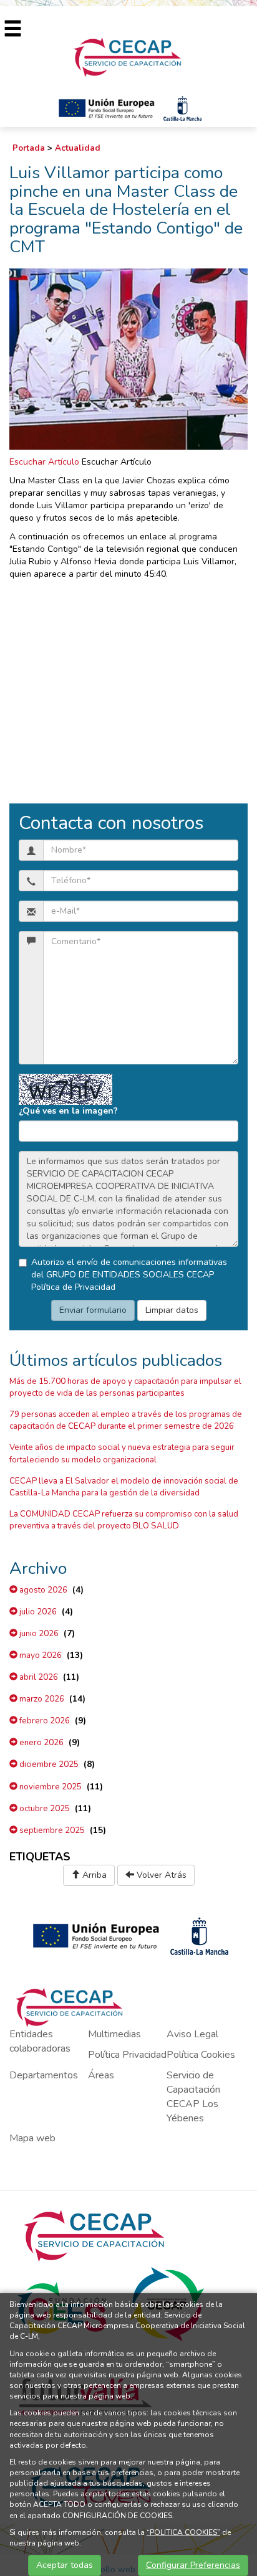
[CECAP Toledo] (128, 56)
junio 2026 (38, 1634)
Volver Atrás (160, 1875)
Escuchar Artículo (44, 462)
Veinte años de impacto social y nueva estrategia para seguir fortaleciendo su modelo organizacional (122, 1453)
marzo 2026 (41, 1699)
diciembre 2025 (48, 1764)
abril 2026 (38, 1677)
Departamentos (44, 2075)
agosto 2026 (42, 1590)
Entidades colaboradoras (40, 2041)
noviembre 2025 (50, 1787)
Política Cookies (201, 2055)
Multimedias (114, 2034)
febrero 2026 (44, 1721)
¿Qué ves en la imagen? (68, 1111)
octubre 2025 (44, 1809)
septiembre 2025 (51, 1830)
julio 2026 (37, 1612)
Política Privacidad (127, 2055)
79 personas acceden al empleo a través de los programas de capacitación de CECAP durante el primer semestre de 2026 (126, 1420)
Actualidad (78, 148)
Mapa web (32, 2138)
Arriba (93, 1875)
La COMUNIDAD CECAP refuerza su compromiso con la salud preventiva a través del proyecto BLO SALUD (124, 1520)
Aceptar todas (65, 2565)
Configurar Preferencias (193, 2565)
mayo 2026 (40, 1655)
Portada (29, 148)
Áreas (101, 2075)
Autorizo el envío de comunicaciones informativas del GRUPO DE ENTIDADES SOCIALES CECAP (129, 1275)
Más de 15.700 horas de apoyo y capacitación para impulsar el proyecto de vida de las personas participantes (125, 1387)
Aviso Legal (192, 2034)
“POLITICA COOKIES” (183, 2532)
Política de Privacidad (73, 1287)
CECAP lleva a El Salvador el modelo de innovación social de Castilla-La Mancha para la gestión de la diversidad (124, 1487)
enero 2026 (41, 1743)
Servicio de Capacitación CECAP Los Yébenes (193, 2097)
